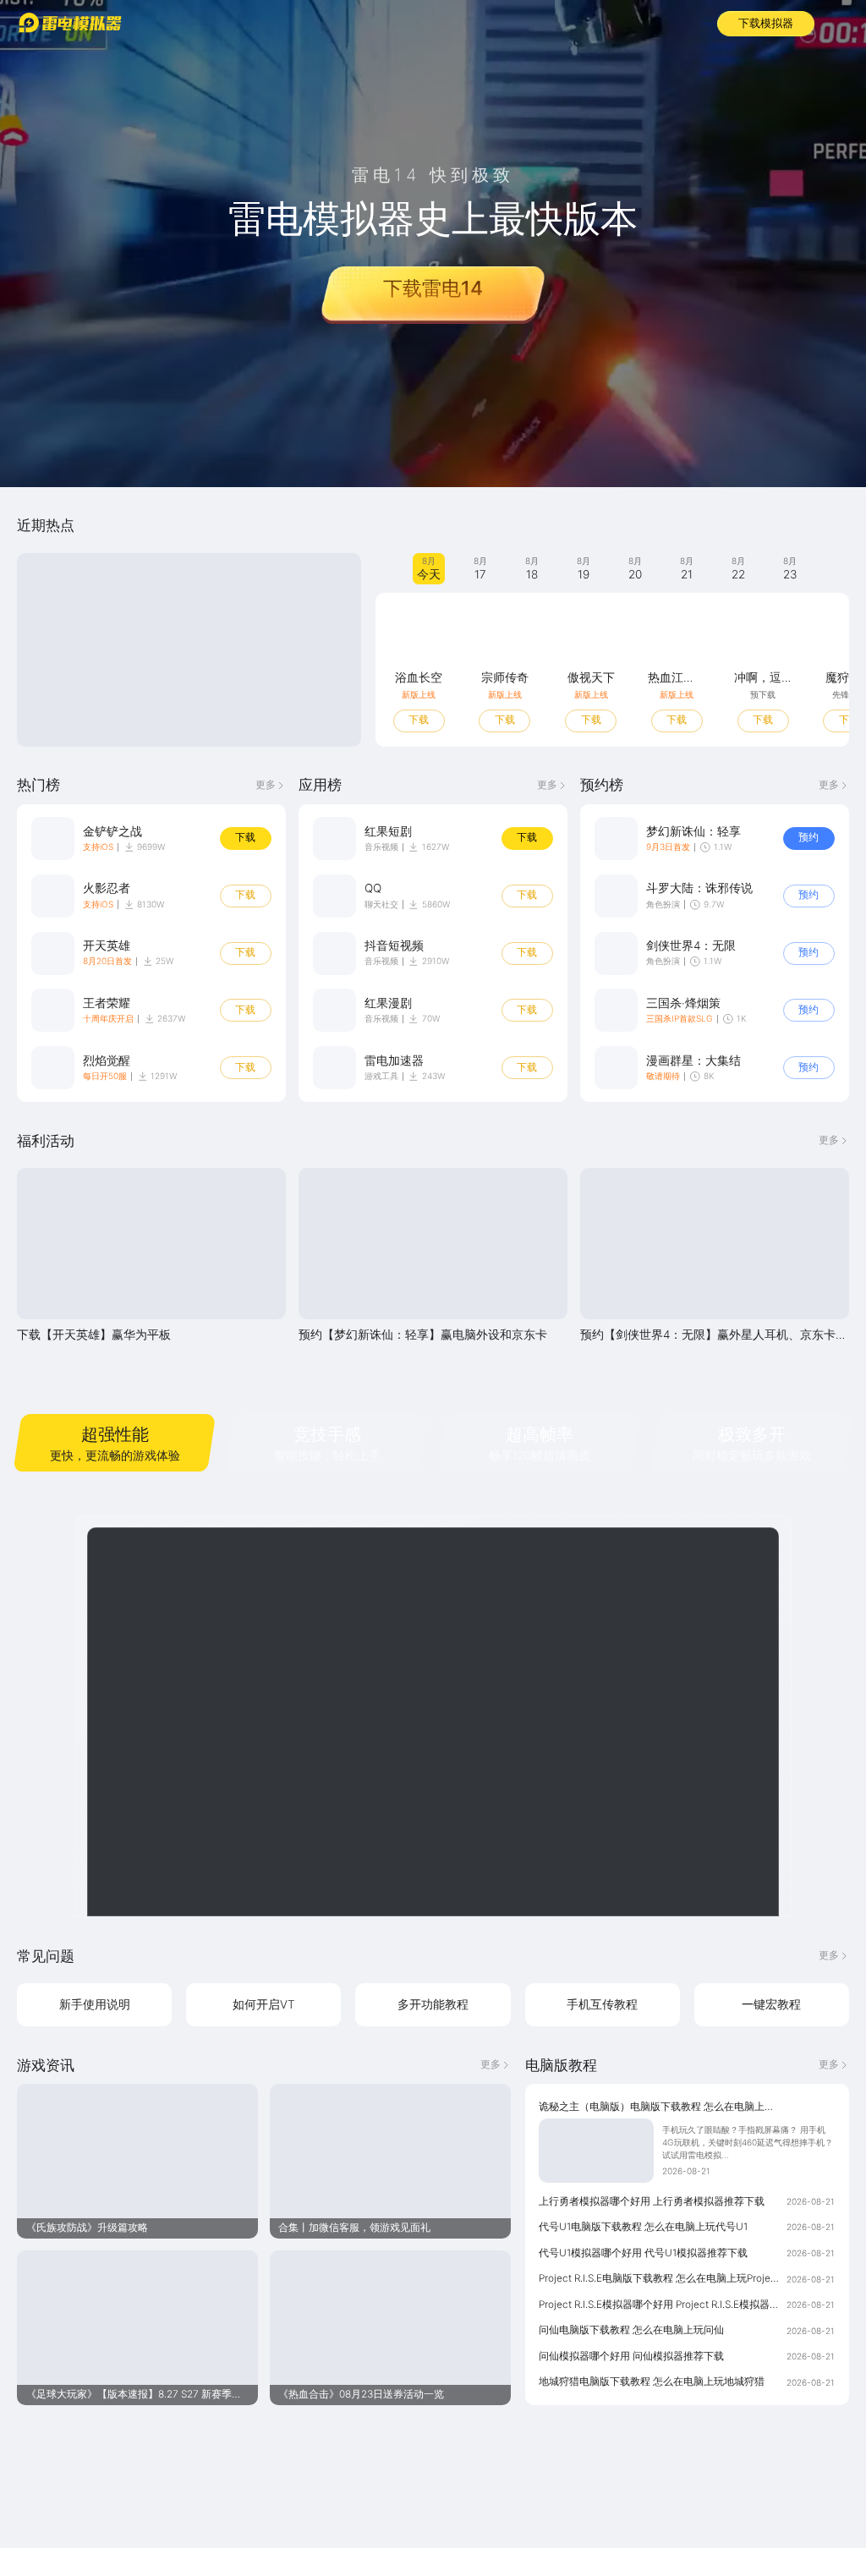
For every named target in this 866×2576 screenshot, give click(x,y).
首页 (156, 22)
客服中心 (391, 22)
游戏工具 (381, 1076)
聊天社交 (381, 904)
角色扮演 (663, 904)
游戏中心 (219, 22)
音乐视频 (381, 847)
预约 (808, 837)
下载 (419, 720)
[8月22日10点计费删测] (189, 650)
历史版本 (467, 22)
